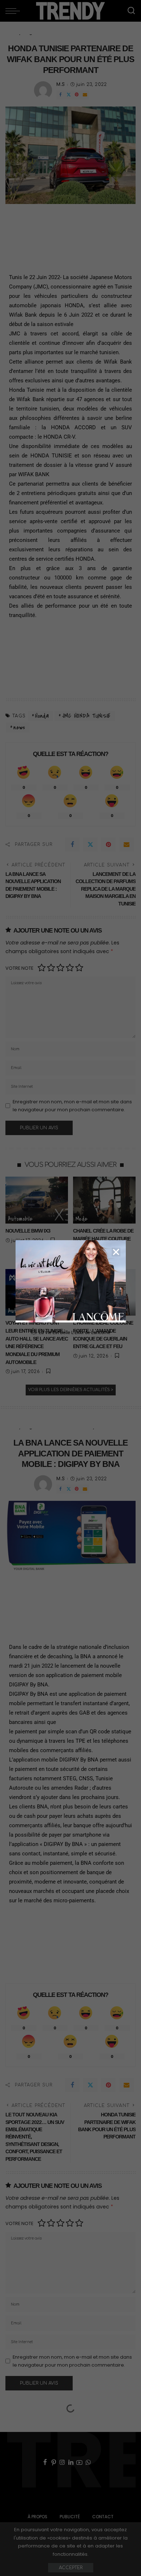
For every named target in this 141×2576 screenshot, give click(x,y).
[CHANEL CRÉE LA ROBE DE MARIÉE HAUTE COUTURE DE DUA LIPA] (104, 1200)
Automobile (20, 1219)
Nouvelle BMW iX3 (28, 1231)
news (19, 727)
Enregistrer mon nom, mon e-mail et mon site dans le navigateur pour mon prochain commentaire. (72, 1106)
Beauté (84, 1311)
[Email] (85, 95)
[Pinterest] (77, 95)
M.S (61, 84)
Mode (81, 1219)
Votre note (19, 968)
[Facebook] (60, 95)
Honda (42, 716)
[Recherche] (131, 11)
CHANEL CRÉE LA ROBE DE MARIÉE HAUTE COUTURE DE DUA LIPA (103, 1239)
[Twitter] (69, 95)
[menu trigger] (14, 11)
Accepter (71, 2568)
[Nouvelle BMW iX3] (37, 1200)
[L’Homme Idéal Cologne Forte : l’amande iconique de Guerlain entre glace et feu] (104, 1293)
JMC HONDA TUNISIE (86, 716)
